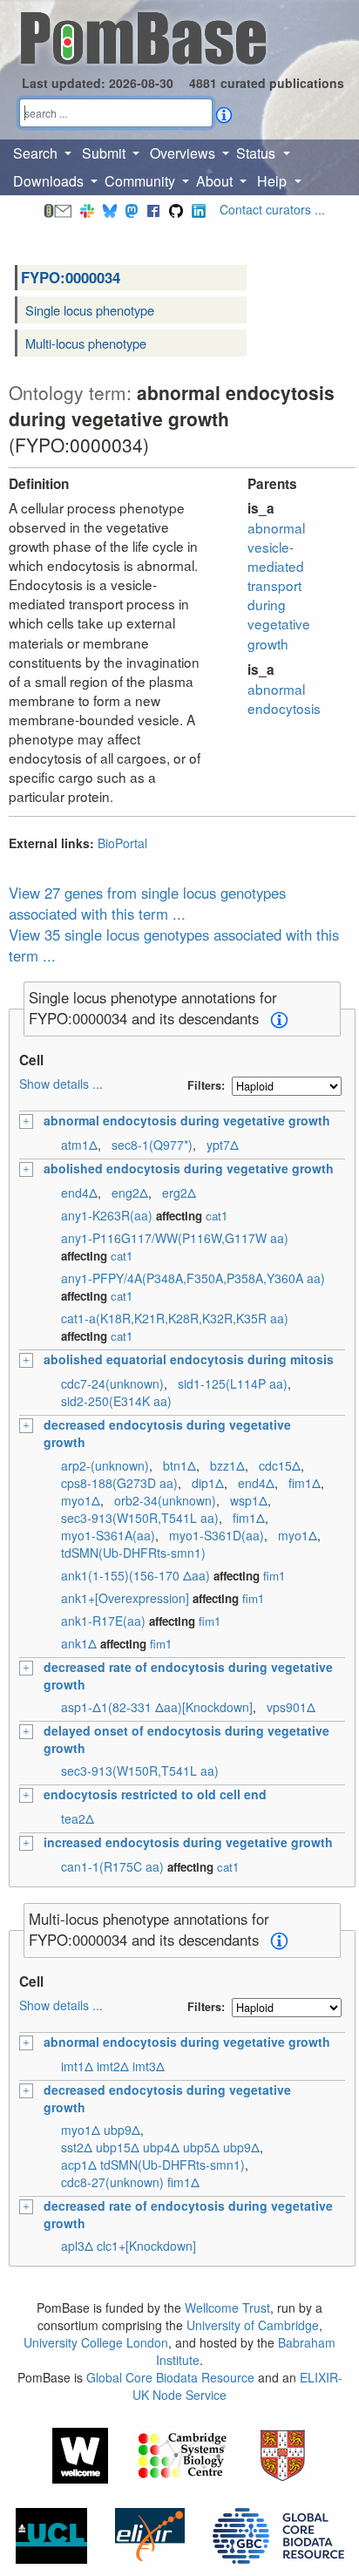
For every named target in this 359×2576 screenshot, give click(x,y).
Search (37, 153)
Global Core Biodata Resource (170, 2377)
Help (274, 181)
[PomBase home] (143, 36)
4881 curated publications (267, 83)
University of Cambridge (253, 2325)
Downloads (50, 181)
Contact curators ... (272, 209)
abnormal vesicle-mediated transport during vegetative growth (279, 585)
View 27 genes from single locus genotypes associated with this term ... (147, 903)
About (216, 181)
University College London (96, 2342)
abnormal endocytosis (284, 698)
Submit (105, 153)
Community (142, 181)
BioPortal (122, 843)
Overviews (184, 153)
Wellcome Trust (227, 2308)
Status (257, 153)
